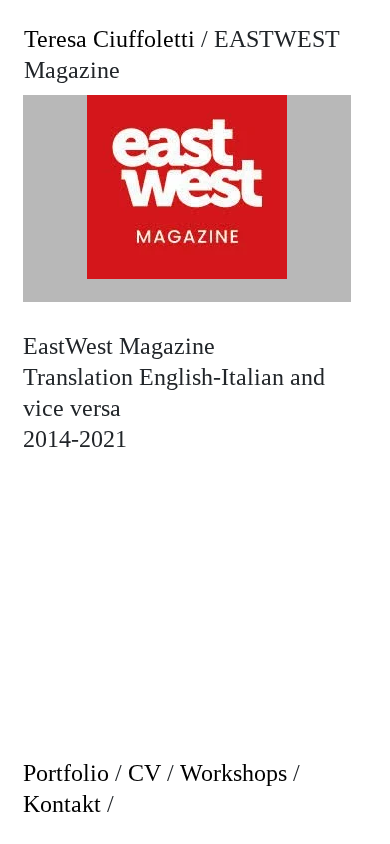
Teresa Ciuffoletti (109, 39)
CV (144, 773)
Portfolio (66, 773)
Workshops (233, 773)
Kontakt (62, 804)
